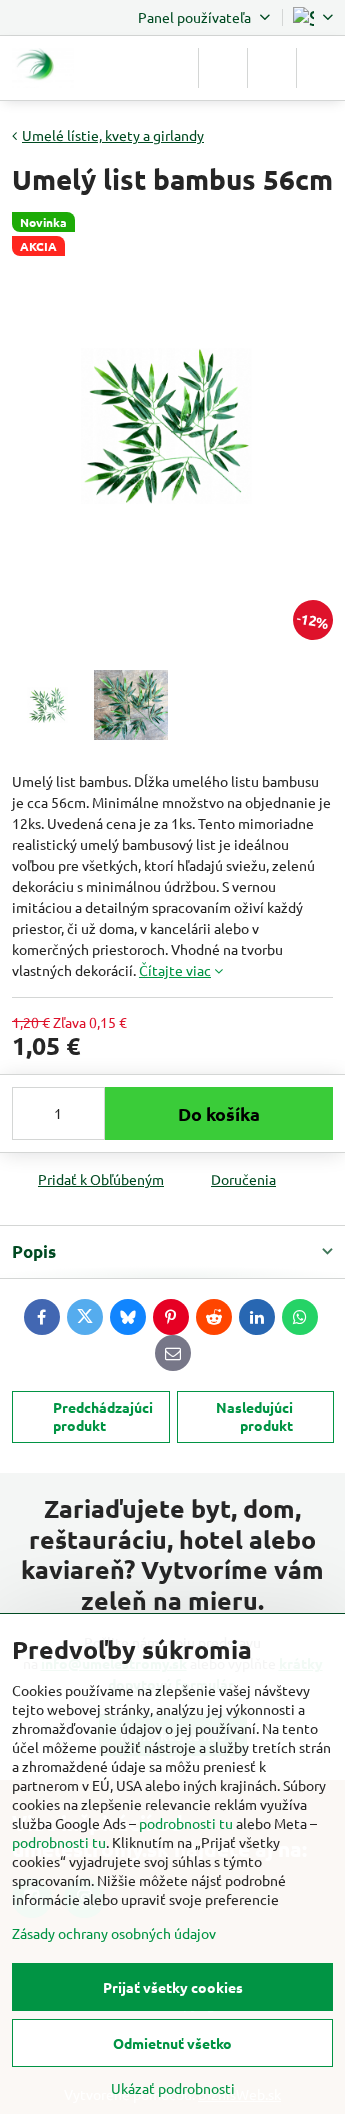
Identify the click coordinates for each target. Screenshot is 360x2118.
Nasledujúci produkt (254, 1416)
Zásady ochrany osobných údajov (114, 1933)
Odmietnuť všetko (172, 2043)
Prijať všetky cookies (173, 1987)
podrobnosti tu (186, 1823)
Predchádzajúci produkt (103, 1416)
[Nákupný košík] (272, 68)
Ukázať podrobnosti (173, 2088)
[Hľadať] (223, 68)
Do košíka (219, 1113)
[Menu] (321, 68)
